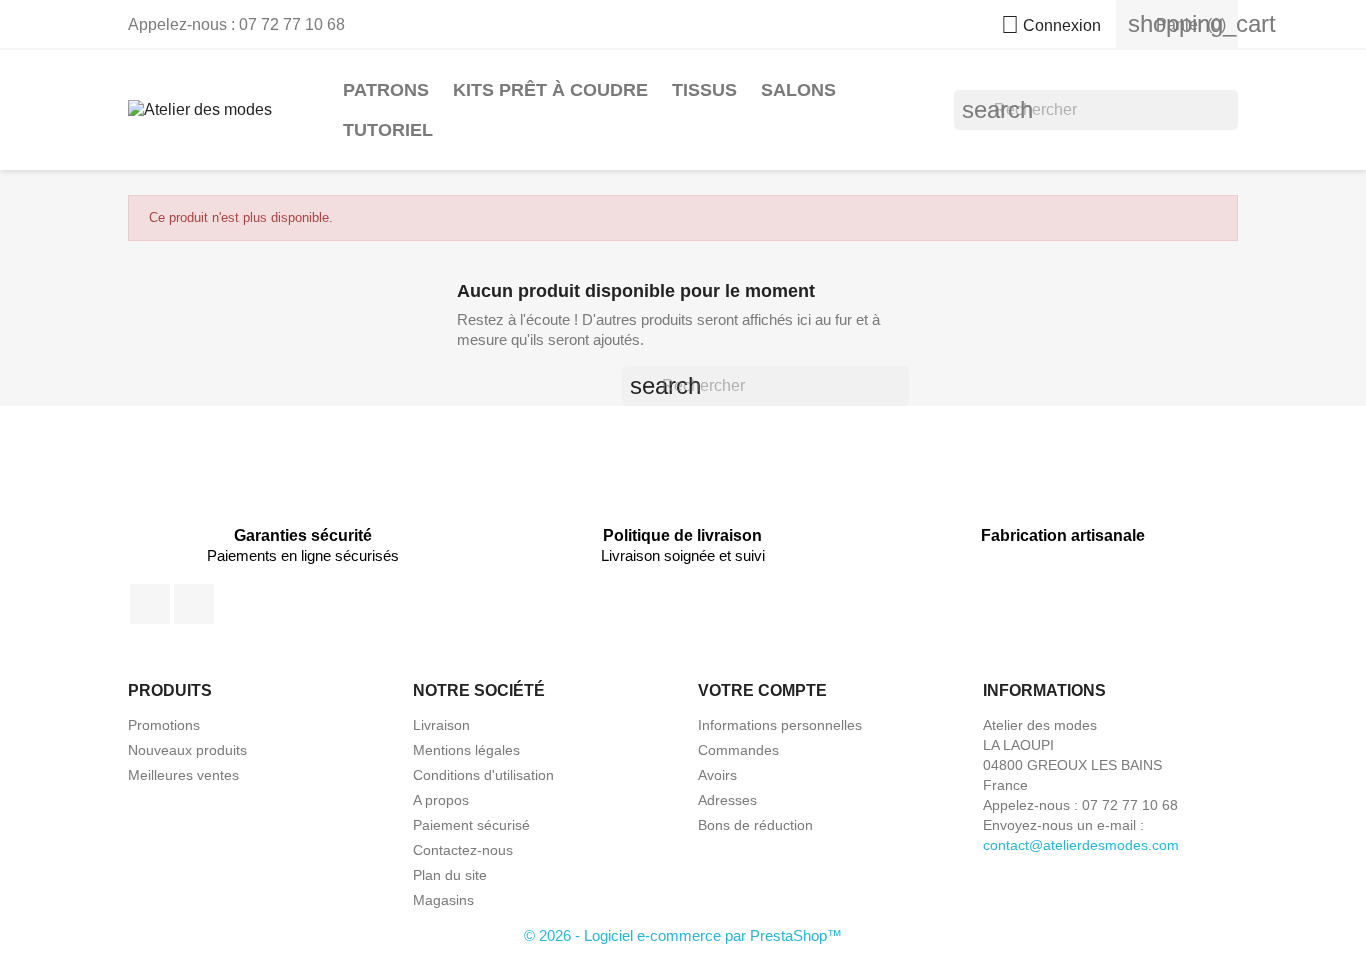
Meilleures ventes (183, 775)
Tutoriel (388, 130)
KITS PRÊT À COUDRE (550, 90)
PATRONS (386, 90)
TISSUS (704, 90)
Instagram (194, 604)
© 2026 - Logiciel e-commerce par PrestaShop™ (683, 935)
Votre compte (762, 690)
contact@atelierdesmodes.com (1081, 845)
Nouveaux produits (187, 750)
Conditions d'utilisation (483, 775)
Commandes (738, 750)
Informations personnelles (780, 725)
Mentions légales (466, 750)
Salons (798, 90)
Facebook (150, 604)
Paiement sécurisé (471, 825)
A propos (441, 800)
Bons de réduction (755, 825)
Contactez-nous (463, 850)
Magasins (443, 900)
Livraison (441, 725)
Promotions (164, 725)
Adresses (727, 800)
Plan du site (450, 875)
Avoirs (717, 775)
